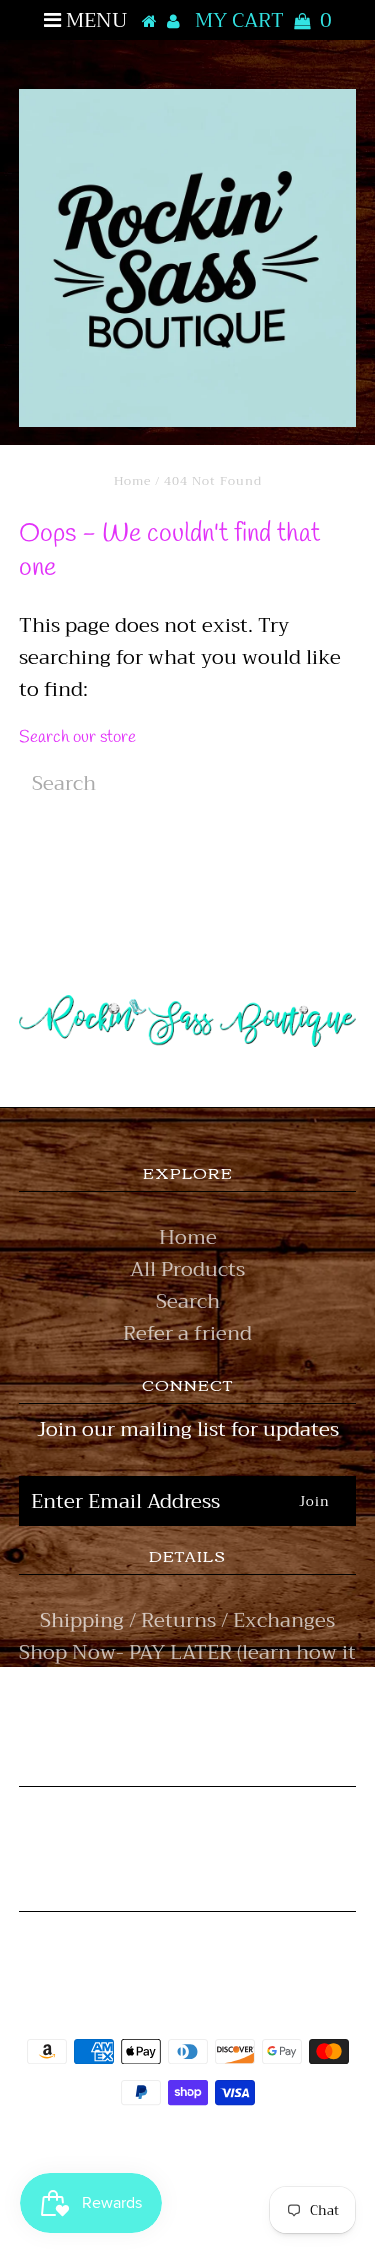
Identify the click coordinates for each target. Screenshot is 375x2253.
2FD (242, 2196)
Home (132, 481)
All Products (187, 1269)
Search (188, 1301)
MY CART (263, 20)
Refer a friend (187, 1333)
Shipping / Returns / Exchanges (187, 1620)
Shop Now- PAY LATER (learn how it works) (187, 1668)
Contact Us (187, 1716)
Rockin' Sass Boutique (249, 2149)
